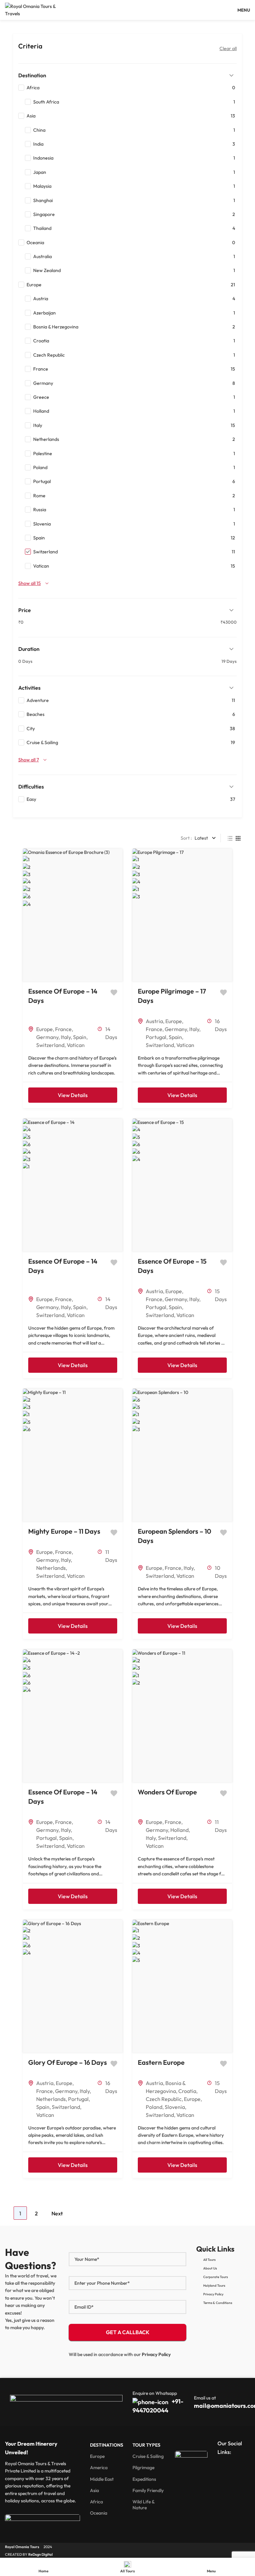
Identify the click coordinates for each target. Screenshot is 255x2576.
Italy (66, 1037)
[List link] (223, 2260)
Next (57, 2213)
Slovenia (175, 2107)
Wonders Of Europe (167, 1792)
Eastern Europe (161, 2062)
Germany (47, 1037)
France (63, 1029)
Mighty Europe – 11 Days (64, 1531)
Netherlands (51, 1568)
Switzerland (50, 1045)
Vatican (76, 1045)
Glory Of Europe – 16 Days (68, 2062)
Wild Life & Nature (143, 2505)
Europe (44, 1029)
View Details (73, 1095)
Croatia (187, 2091)
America (99, 2468)
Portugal (156, 1037)
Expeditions (144, 2479)
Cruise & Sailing (148, 2456)
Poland (154, 2107)
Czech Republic (164, 2099)
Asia (94, 2490)
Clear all (228, 48)
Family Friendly (148, 2490)
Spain (80, 1037)
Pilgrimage (143, 2468)
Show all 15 (30, 583)
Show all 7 (29, 760)
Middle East (102, 2479)
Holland (179, 1830)
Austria (154, 1021)
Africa (96, 2502)
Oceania (99, 2513)
